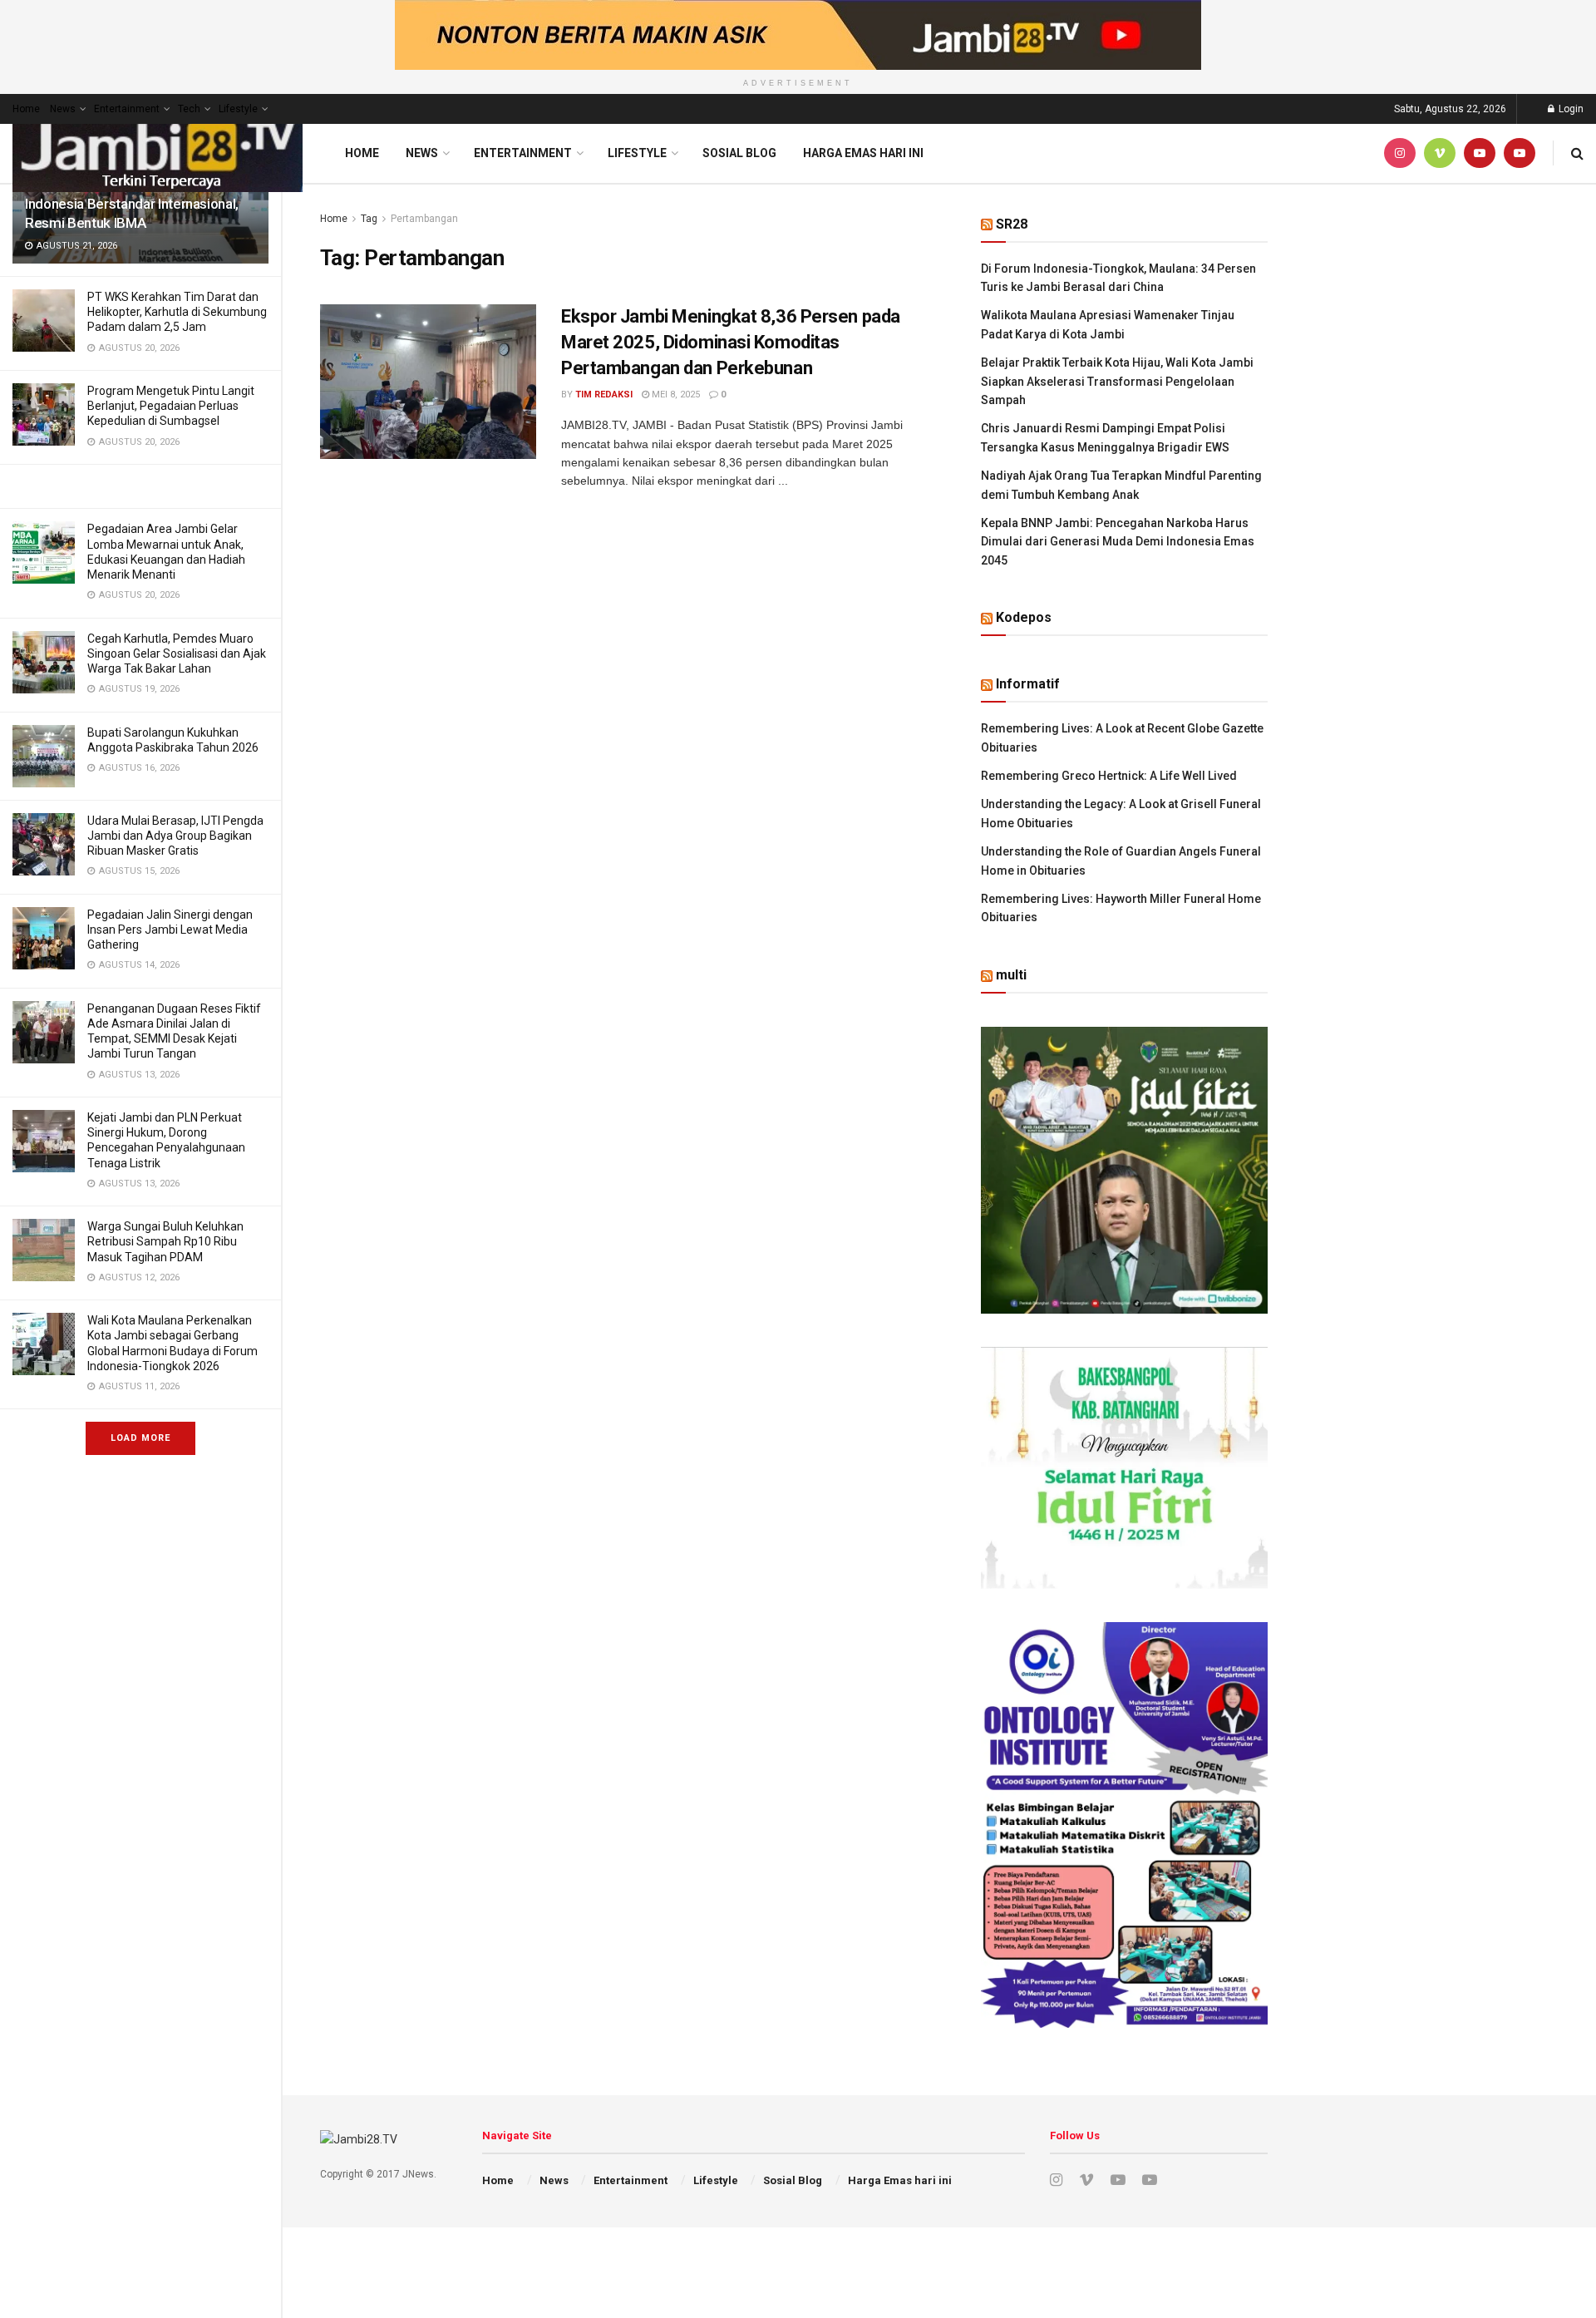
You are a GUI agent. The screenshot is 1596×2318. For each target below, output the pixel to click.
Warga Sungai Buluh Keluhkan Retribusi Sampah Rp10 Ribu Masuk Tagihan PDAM (165, 1241)
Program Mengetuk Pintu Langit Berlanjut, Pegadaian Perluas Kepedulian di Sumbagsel (171, 406)
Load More (140, 1438)
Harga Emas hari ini (863, 153)
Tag (369, 219)
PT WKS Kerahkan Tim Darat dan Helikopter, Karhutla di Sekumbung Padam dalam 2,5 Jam (177, 312)
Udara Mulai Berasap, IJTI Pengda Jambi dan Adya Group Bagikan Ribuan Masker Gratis (175, 836)
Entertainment (127, 109)
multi (1011, 975)
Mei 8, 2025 (675, 395)
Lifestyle (238, 109)
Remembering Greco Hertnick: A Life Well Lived (1109, 776)
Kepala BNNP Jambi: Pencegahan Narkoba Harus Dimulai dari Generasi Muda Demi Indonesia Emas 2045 (1118, 542)
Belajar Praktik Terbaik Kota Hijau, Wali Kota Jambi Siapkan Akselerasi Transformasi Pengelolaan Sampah (1117, 381)
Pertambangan (424, 219)
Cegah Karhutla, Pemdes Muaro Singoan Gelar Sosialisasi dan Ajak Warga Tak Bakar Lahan (177, 653)
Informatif (1028, 684)
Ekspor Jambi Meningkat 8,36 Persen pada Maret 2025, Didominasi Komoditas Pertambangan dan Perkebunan (731, 342)
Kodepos (1024, 617)
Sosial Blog (739, 153)
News (63, 109)
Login (1570, 109)
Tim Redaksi (604, 395)
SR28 (1012, 224)
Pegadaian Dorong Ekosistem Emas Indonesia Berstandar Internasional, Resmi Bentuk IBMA (134, 204)
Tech (189, 109)
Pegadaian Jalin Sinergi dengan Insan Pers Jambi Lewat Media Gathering (170, 930)
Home (26, 109)
